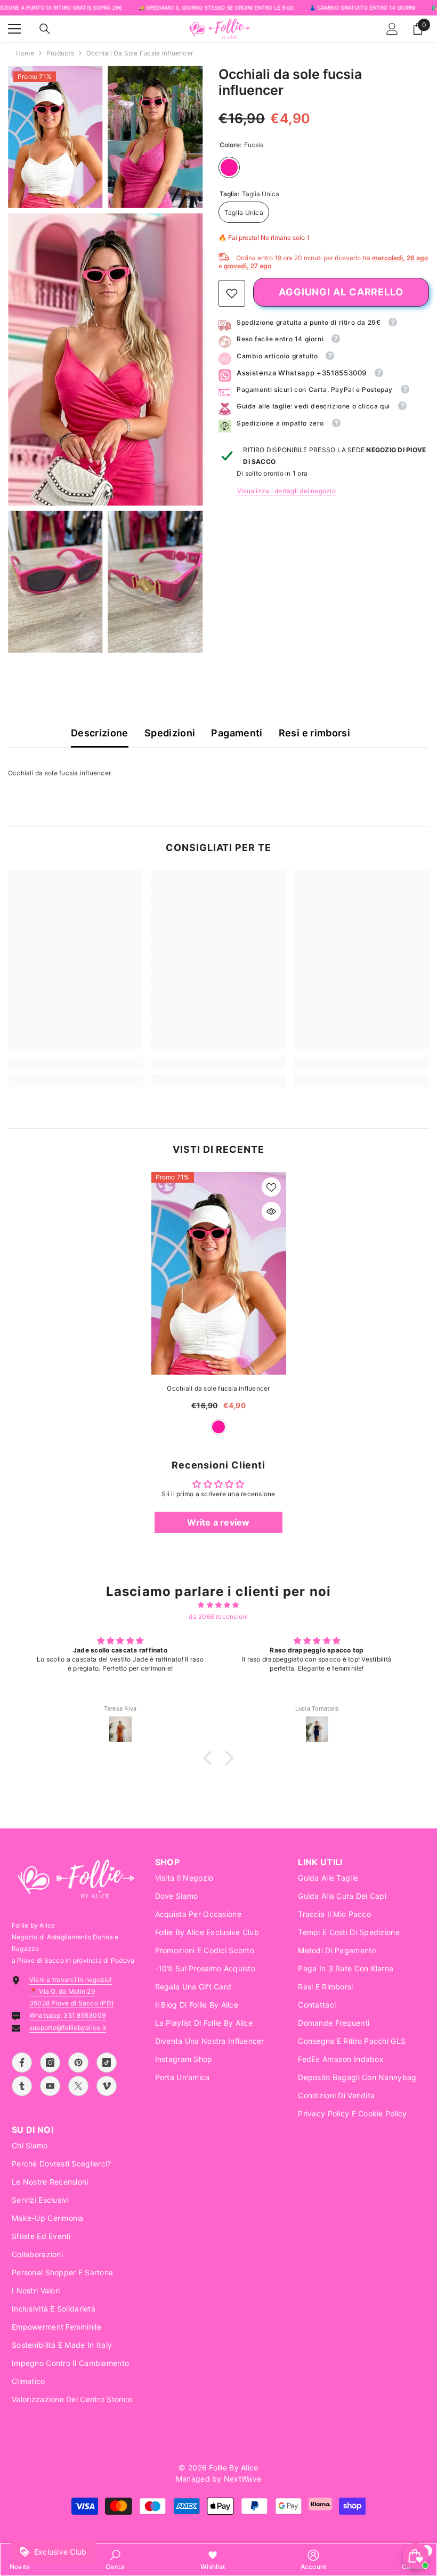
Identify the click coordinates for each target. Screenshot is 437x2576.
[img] (218, 1605)
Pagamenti (237, 733)
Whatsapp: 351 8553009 (67, 2015)
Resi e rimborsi (314, 733)
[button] (211, 1758)
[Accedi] (392, 29)
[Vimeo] (107, 2086)
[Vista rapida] (271, 1211)
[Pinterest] (78, 2063)
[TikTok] (107, 2063)
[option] (219, 1309)
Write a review (218, 1522)
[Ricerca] (45, 29)
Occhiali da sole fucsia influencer (218, 1388)
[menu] (14, 29)
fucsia (218, 1427)
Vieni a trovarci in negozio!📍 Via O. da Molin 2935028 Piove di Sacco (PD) (71, 1991)
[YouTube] (50, 2086)
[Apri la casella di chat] (416, 2556)
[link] (232, 293)
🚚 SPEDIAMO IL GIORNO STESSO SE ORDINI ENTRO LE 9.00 (216, 7)
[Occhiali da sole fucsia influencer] (219, 1273)
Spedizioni (170, 733)
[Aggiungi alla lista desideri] (271, 1187)
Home (25, 53)
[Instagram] (50, 2063)
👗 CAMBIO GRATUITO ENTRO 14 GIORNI (362, 7)
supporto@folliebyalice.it (68, 2028)
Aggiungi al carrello (341, 292)
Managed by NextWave (218, 2479)
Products (60, 53)
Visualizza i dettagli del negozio (286, 491)
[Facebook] (22, 2063)
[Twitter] (78, 2086)
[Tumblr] (22, 2086)
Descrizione (100, 733)
